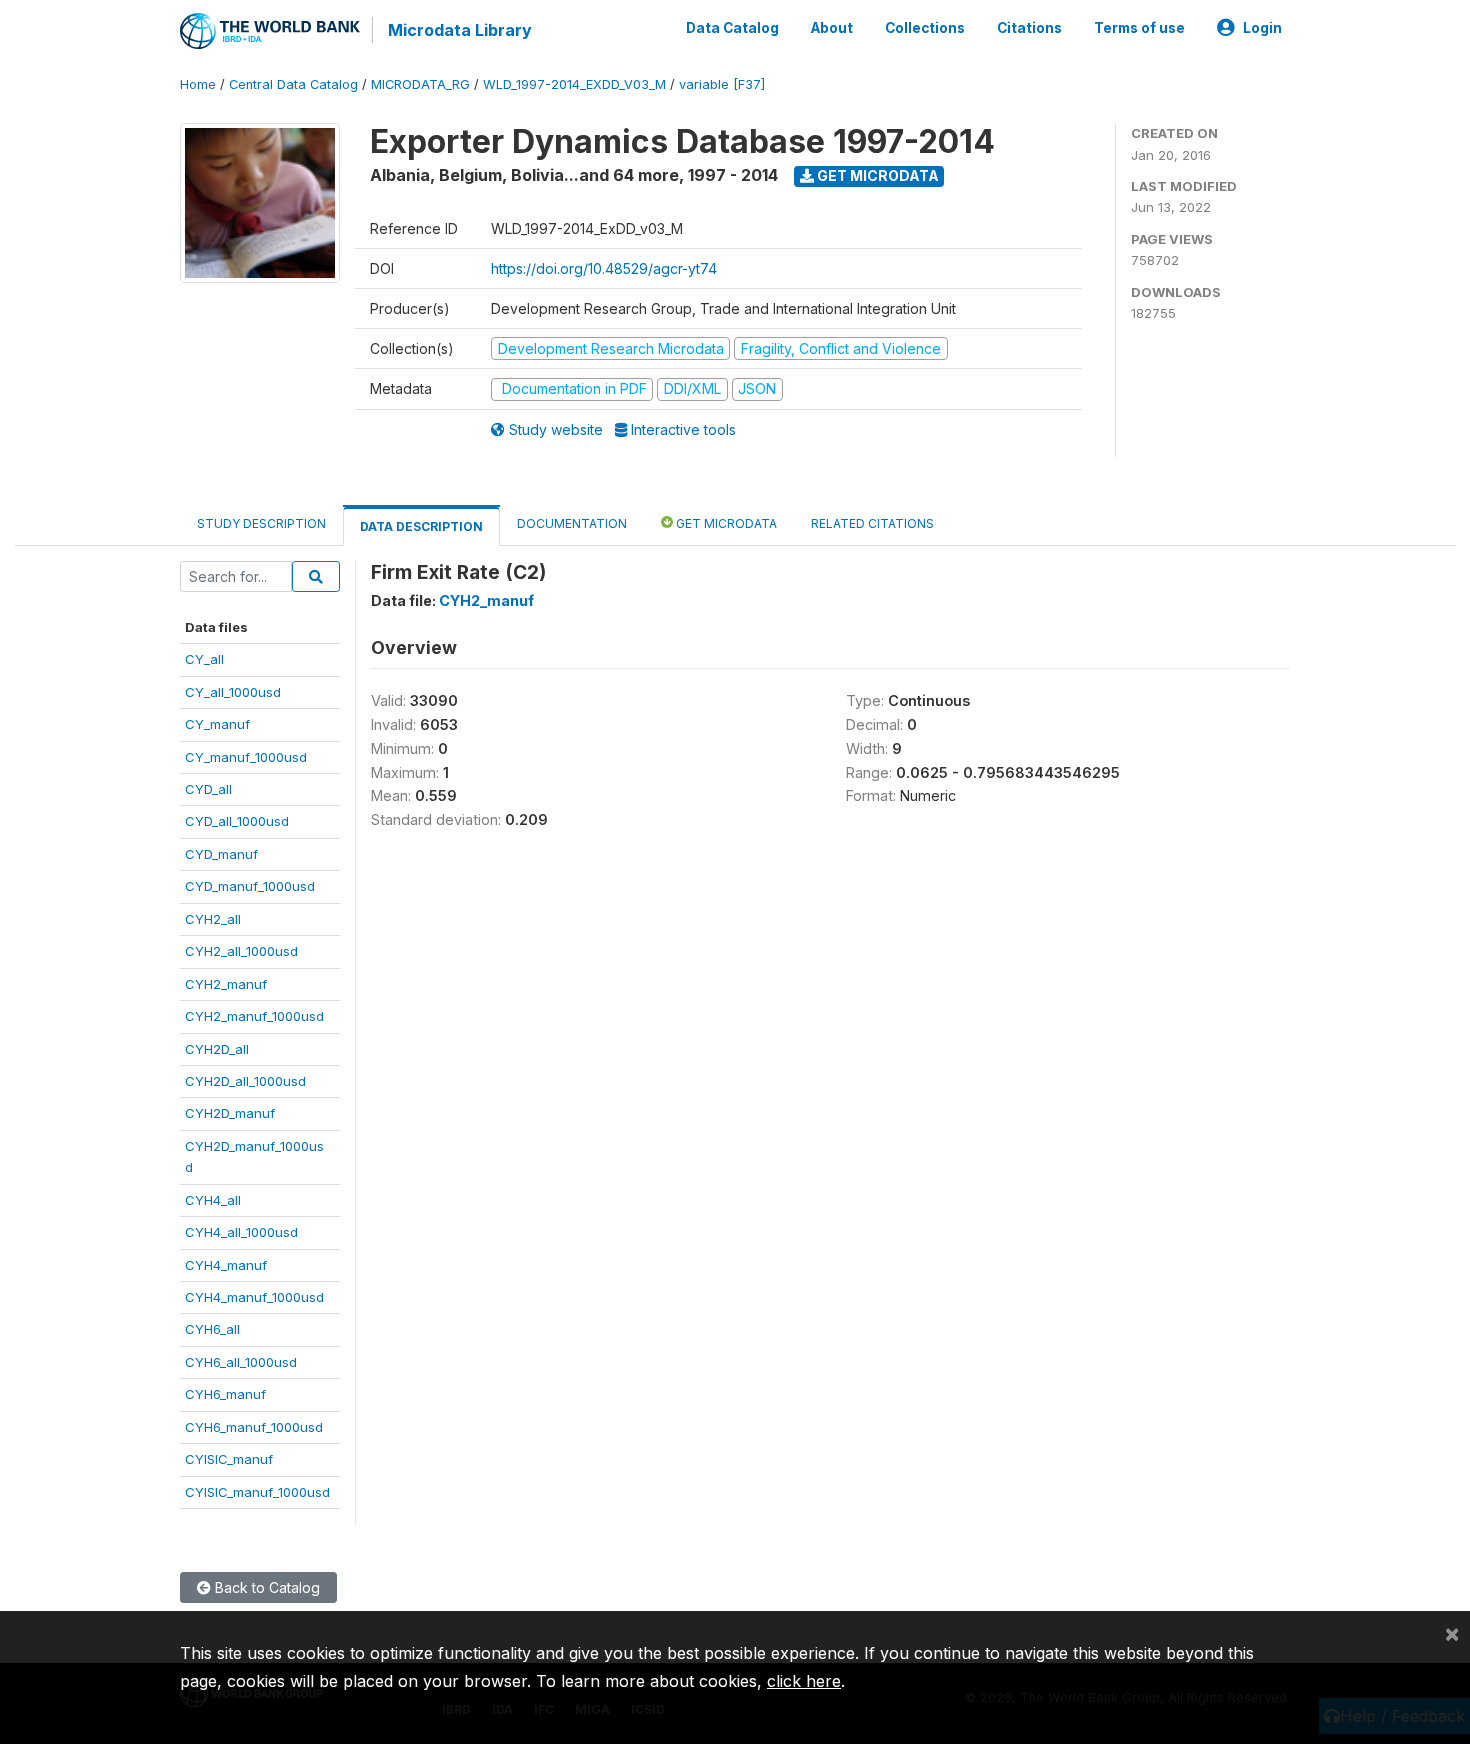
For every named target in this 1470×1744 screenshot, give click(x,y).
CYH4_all (213, 1200)
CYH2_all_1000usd (241, 951)
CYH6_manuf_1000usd (254, 1427)
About (832, 28)
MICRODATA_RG (420, 84)
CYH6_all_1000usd (241, 1362)
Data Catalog (732, 28)
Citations (1029, 28)
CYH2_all (213, 919)
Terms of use (1139, 28)
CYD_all (208, 789)
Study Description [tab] (261, 523)
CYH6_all (212, 1329)
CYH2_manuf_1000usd (254, 1016)
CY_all (204, 659)
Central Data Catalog (293, 84)
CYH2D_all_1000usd (245, 1081)
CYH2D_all (217, 1049)
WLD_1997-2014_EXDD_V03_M (574, 84)
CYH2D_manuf (230, 1113)
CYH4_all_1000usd (241, 1232)
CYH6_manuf (225, 1394)
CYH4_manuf (226, 1265)
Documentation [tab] (572, 523)
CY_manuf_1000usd (246, 757)
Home (198, 84)
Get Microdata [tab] (725, 523)
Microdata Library (460, 30)
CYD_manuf (221, 854)
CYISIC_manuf (229, 1459)
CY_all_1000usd (233, 692)
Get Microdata (876, 175)
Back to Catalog (265, 1587)
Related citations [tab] (872, 523)
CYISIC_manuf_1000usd (257, 1492)
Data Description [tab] (421, 526)
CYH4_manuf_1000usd (254, 1297)
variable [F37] (722, 84)
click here (804, 1681)
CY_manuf (217, 724)
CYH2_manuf (226, 984)
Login (1262, 28)
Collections (925, 28)
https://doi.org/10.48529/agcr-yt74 (604, 268)
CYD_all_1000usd (237, 821)
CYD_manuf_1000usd (250, 886)
